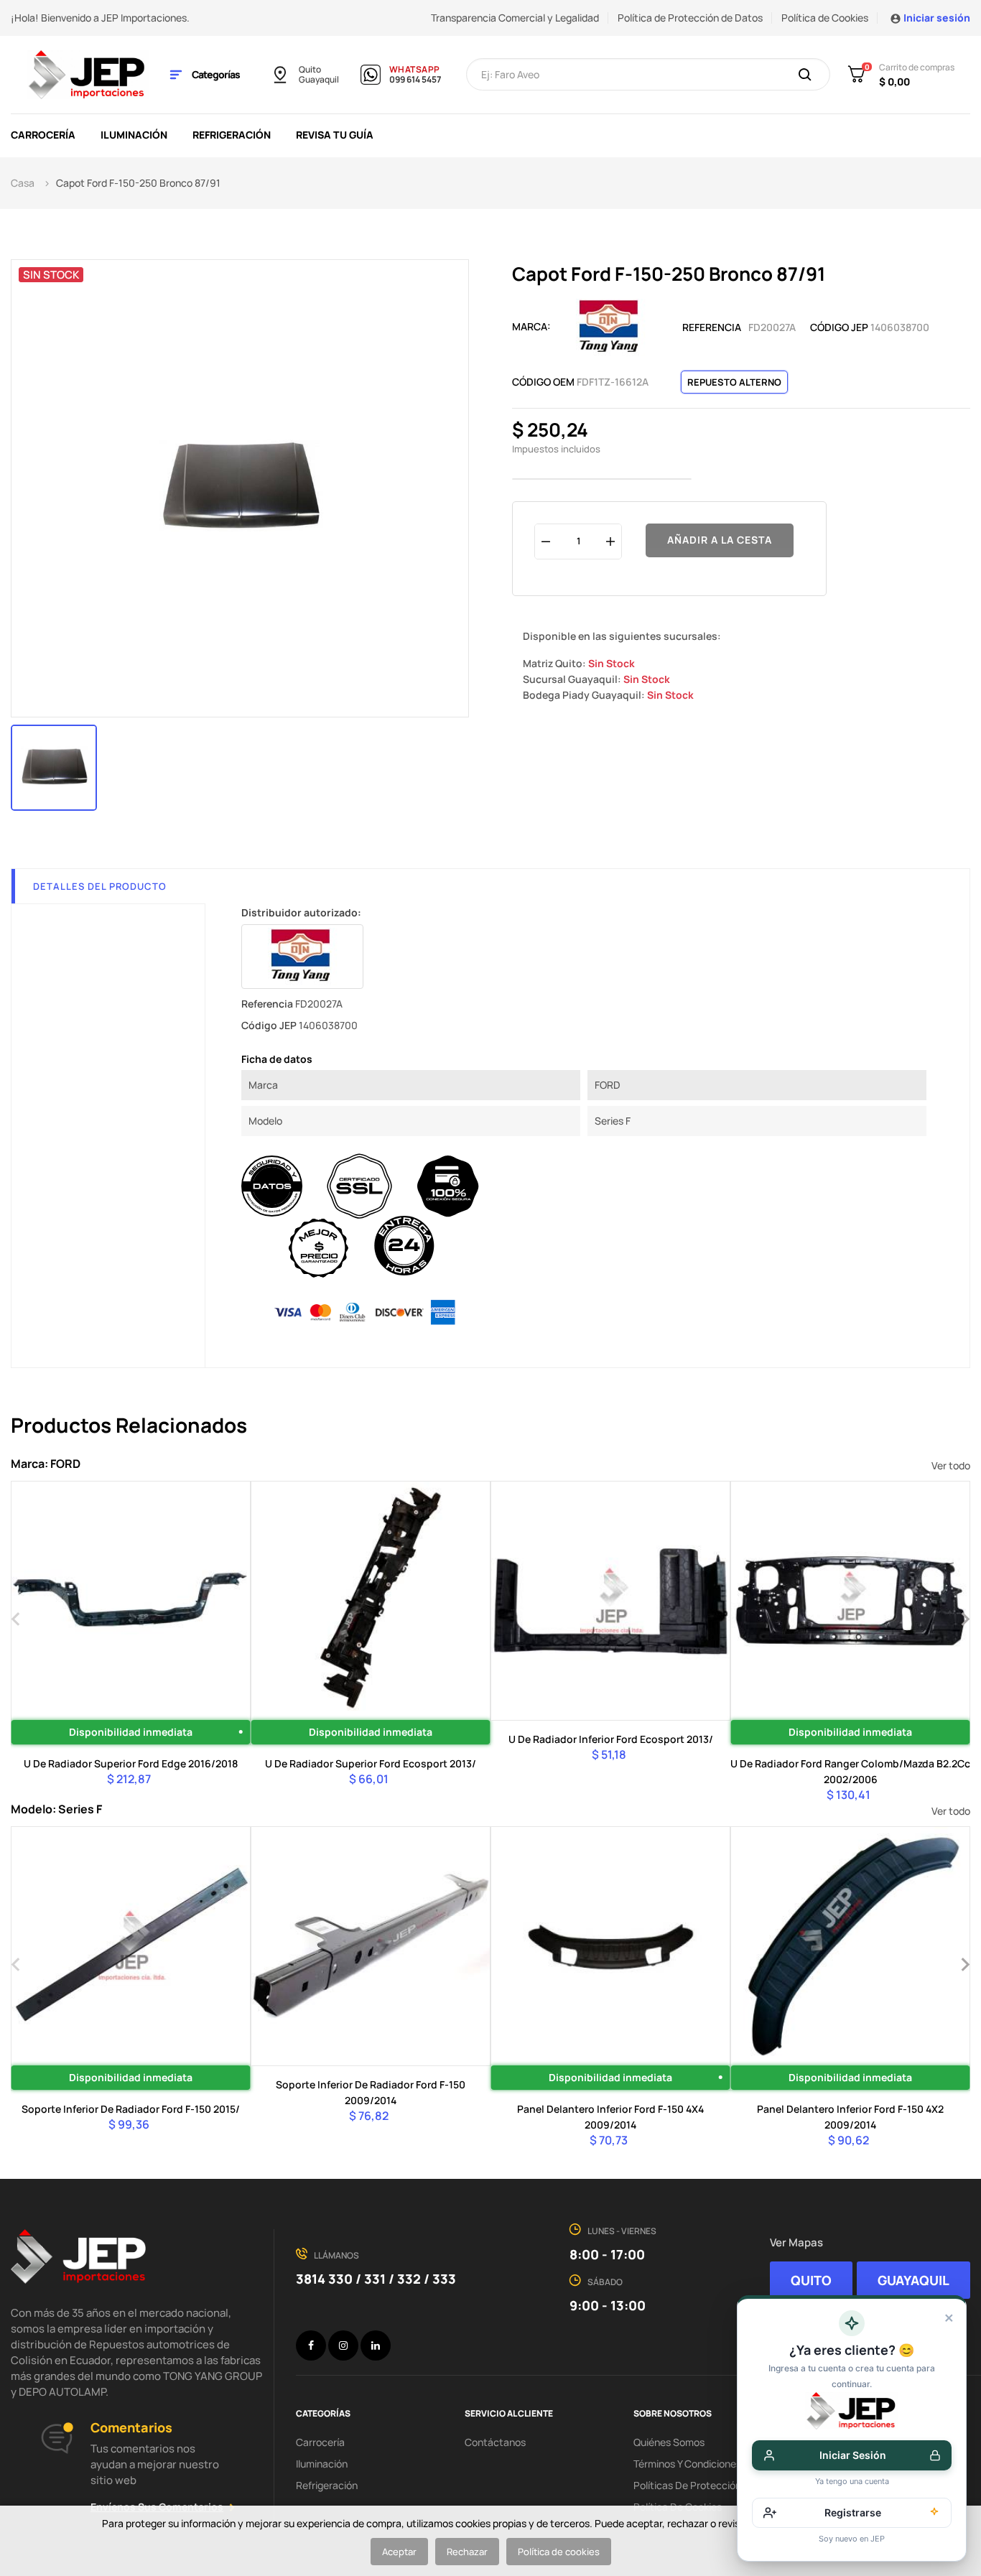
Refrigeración (327, 2485)
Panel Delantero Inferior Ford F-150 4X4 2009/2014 (610, 2117)
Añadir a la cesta (720, 540)
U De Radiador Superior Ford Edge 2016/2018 (131, 1763)
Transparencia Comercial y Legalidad (515, 18)
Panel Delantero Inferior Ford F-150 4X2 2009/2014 (850, 2117)
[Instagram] (343, 2345)
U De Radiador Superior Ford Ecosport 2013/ (371, 1763)
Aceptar (399, 2552)
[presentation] (16, 1617)
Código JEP (839, 327)
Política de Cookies (825, 18)
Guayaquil (319, 80)
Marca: (531, 326)
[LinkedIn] (376, 2345)
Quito (310, 70)
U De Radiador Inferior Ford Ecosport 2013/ (611, 1739)
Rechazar (467, 2552)
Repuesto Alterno (734, 382)
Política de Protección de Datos (690, 18)
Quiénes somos (669, 2442)
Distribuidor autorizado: (301, 912)
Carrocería (320, 2442)
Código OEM (543, 382)
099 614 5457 (415, 80)
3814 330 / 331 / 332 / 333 (376, 2279)
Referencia (712, 327)
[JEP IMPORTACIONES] (88, 74)
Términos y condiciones (687, 2464)
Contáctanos (495, 2442)
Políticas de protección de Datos (710, 2485)
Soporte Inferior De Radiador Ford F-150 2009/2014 (371, 2092)
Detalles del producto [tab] (100, 886)
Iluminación (322, 2464)
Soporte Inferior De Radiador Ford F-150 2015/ (131, 2109)
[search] (805, 75)
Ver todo (951, 1465)
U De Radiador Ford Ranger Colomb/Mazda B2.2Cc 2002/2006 (850, 1771)
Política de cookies (559, 2552)
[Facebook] (311, 2345)
